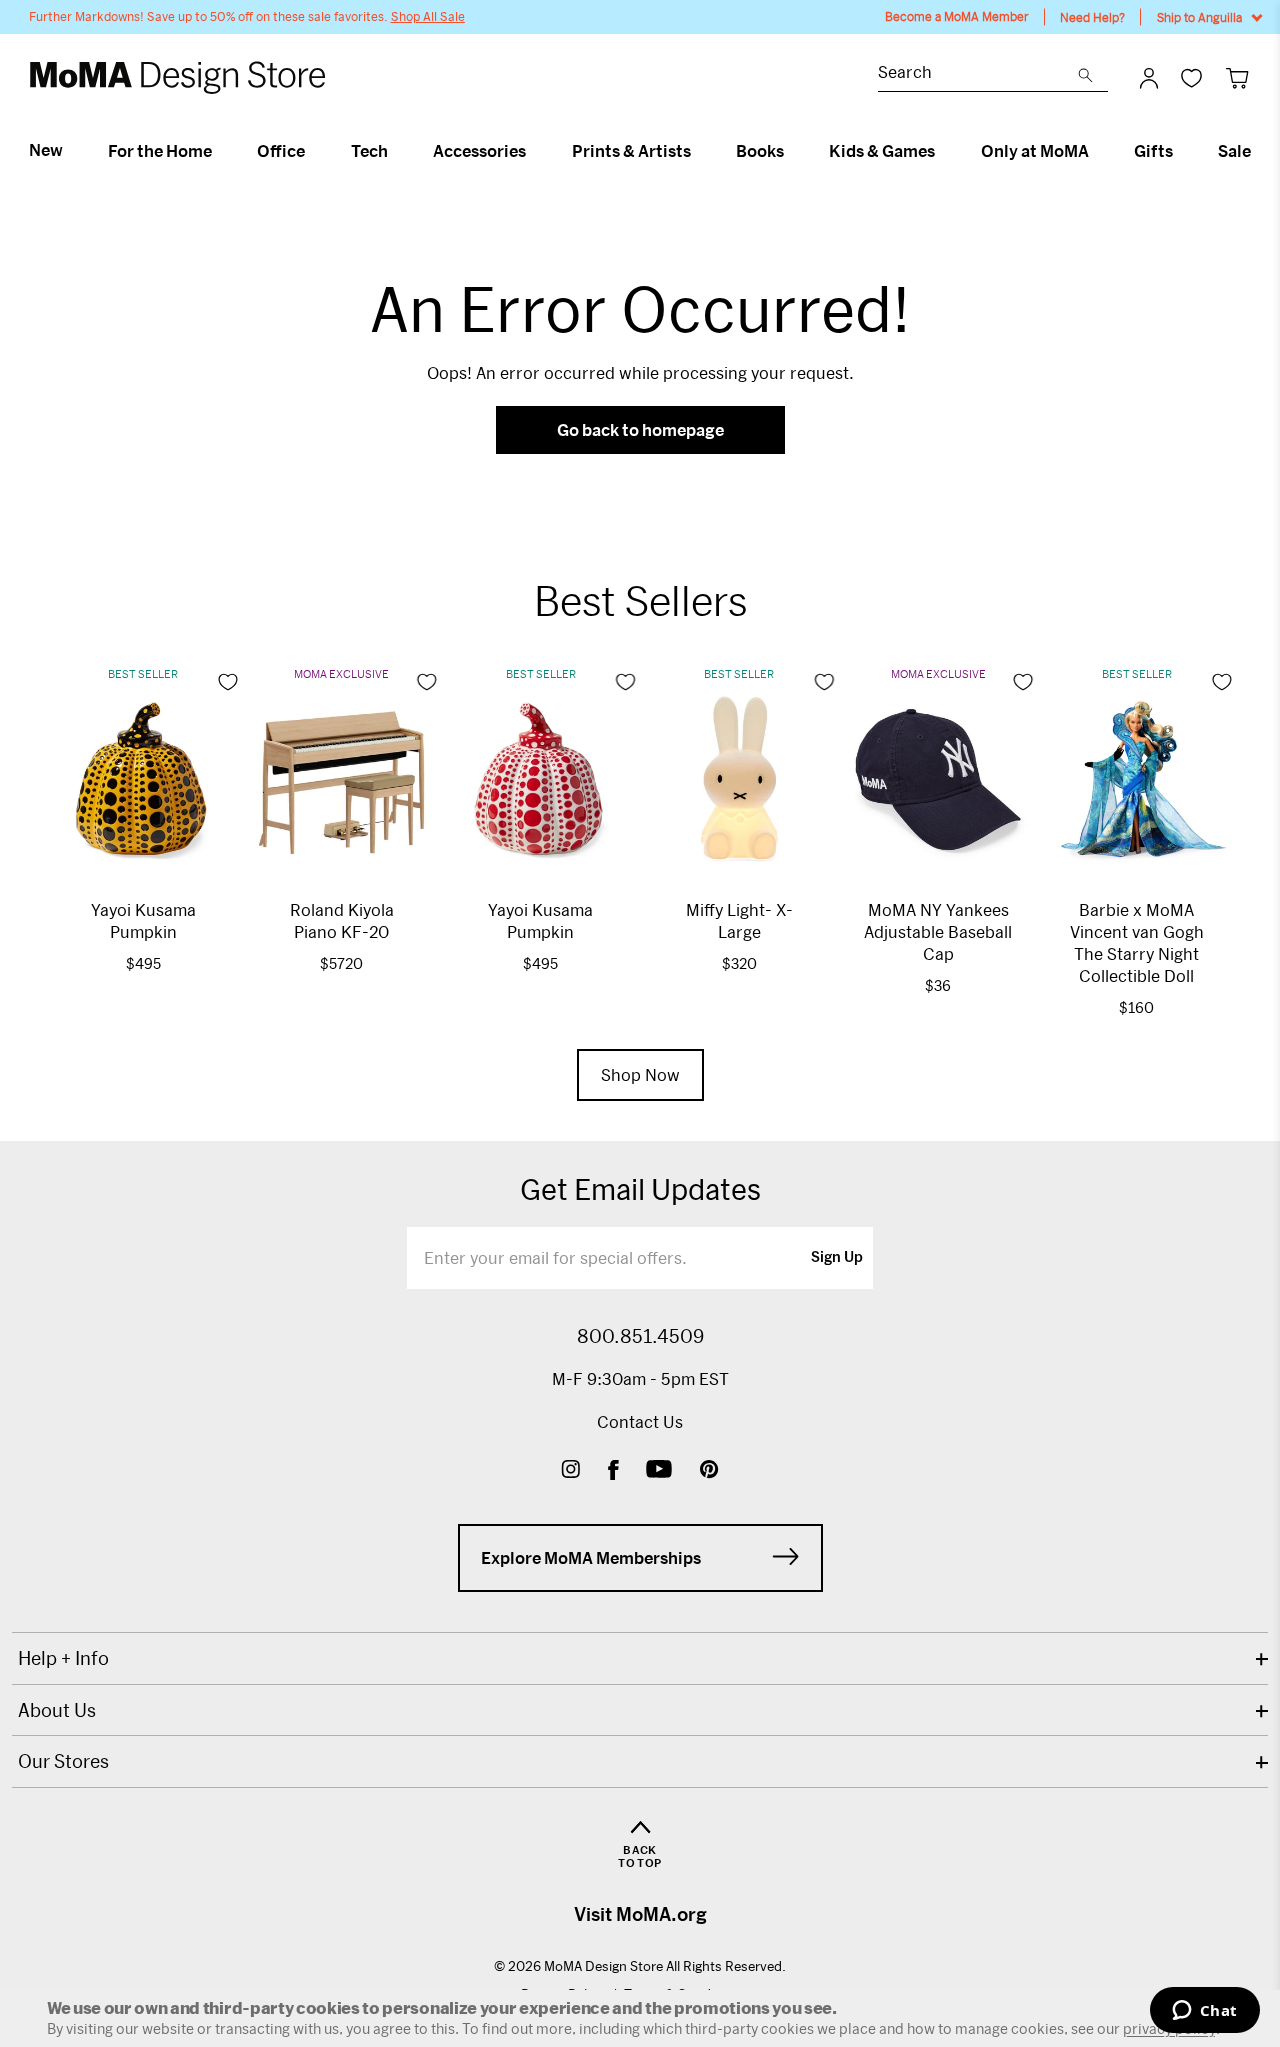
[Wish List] (1191, 77)
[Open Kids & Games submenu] (943, 151)
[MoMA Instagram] (570, 1471)
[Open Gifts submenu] (1181, 151)
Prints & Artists (631, 151)
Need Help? (1092, 17)
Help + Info (63, 1658)
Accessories (479, 151)
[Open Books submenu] (792, 151)
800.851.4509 (640, 1336)
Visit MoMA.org (640, 1914)
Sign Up (837, 1258)
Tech (369, 151)
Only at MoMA (1035, 151)
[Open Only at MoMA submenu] (1097, 151)
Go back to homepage (640, 429)
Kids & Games (882, 151)
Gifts (1153, 151)
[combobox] (978, 74)
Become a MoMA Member (957, 16)
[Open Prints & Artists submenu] (699, 151)
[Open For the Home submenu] (220, 151)
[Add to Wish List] (228, 682)
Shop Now (640, 1074)
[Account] (1149, 78)
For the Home (160, 151)
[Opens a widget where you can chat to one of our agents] (1204, 2012)
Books (760, 151)
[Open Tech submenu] (396, 151)
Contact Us (640, 1421)
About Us (57, 1710)
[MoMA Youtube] (659, 1471)
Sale (1234, 151)
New (46, 150)
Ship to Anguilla (1199, 17)
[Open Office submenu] (313, 151)
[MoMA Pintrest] (709, 1471)
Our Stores (63, 1761)
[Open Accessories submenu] (534, 151)
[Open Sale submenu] (1259, 151)
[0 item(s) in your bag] (1237, 77)
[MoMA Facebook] (613, 1471)
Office (281, 151)
